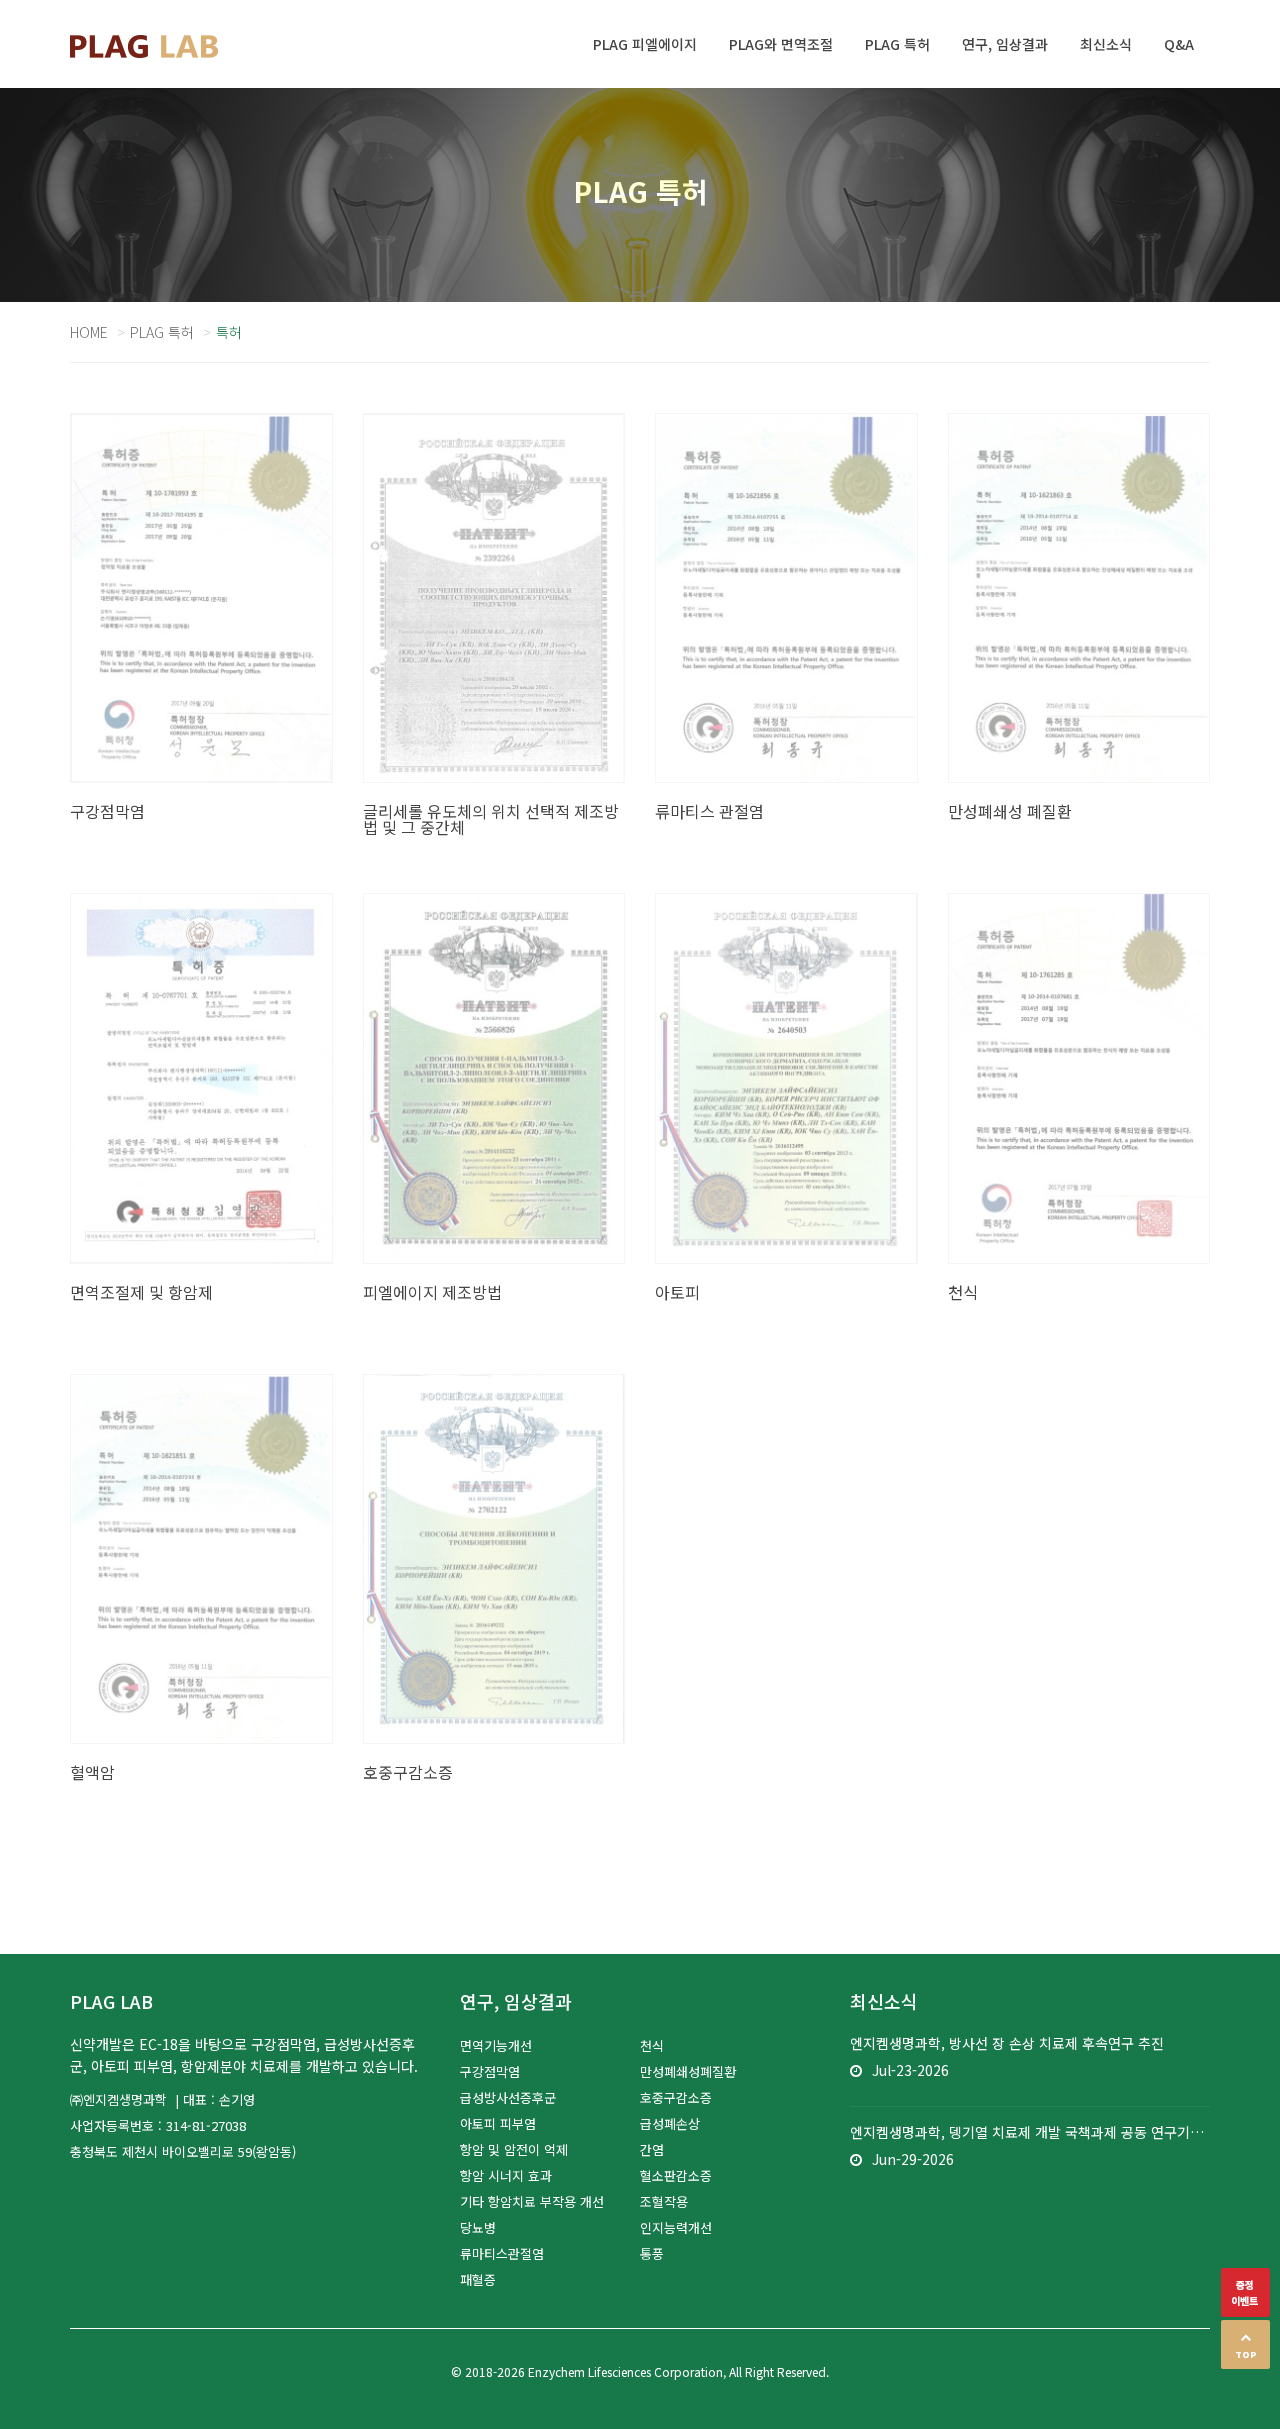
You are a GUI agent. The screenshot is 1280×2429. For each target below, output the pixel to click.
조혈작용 (664, 2201)
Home (89, 332)
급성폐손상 (670, 2123)
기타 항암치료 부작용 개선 (532, 2201)
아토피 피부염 (498, 2123)
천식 (652, 2045)
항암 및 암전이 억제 (514, 2149)
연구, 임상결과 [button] (1005, 44)
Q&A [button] (1179, 44)
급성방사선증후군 (508, 2097)
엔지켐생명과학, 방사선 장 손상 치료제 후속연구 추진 (1007, 2043)
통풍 (652, 2253)
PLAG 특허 (162, 332)
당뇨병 (478, 2227)
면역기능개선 (496, 2045)
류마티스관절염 (502, 2253)
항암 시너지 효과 (506, 2175)
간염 (652, 2149)
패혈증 (478, 2279)
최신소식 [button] (1106, 44)
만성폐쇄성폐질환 (688, 2071)
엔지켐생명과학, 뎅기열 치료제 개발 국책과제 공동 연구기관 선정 (1030, 2132)
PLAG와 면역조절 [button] (781, 44)
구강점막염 (490, 2071)
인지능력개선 (676, 2227)
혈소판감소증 (676, 2175)
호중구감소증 (676, 2097)
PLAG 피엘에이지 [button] (645, 44)
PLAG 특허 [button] (897, 44)
